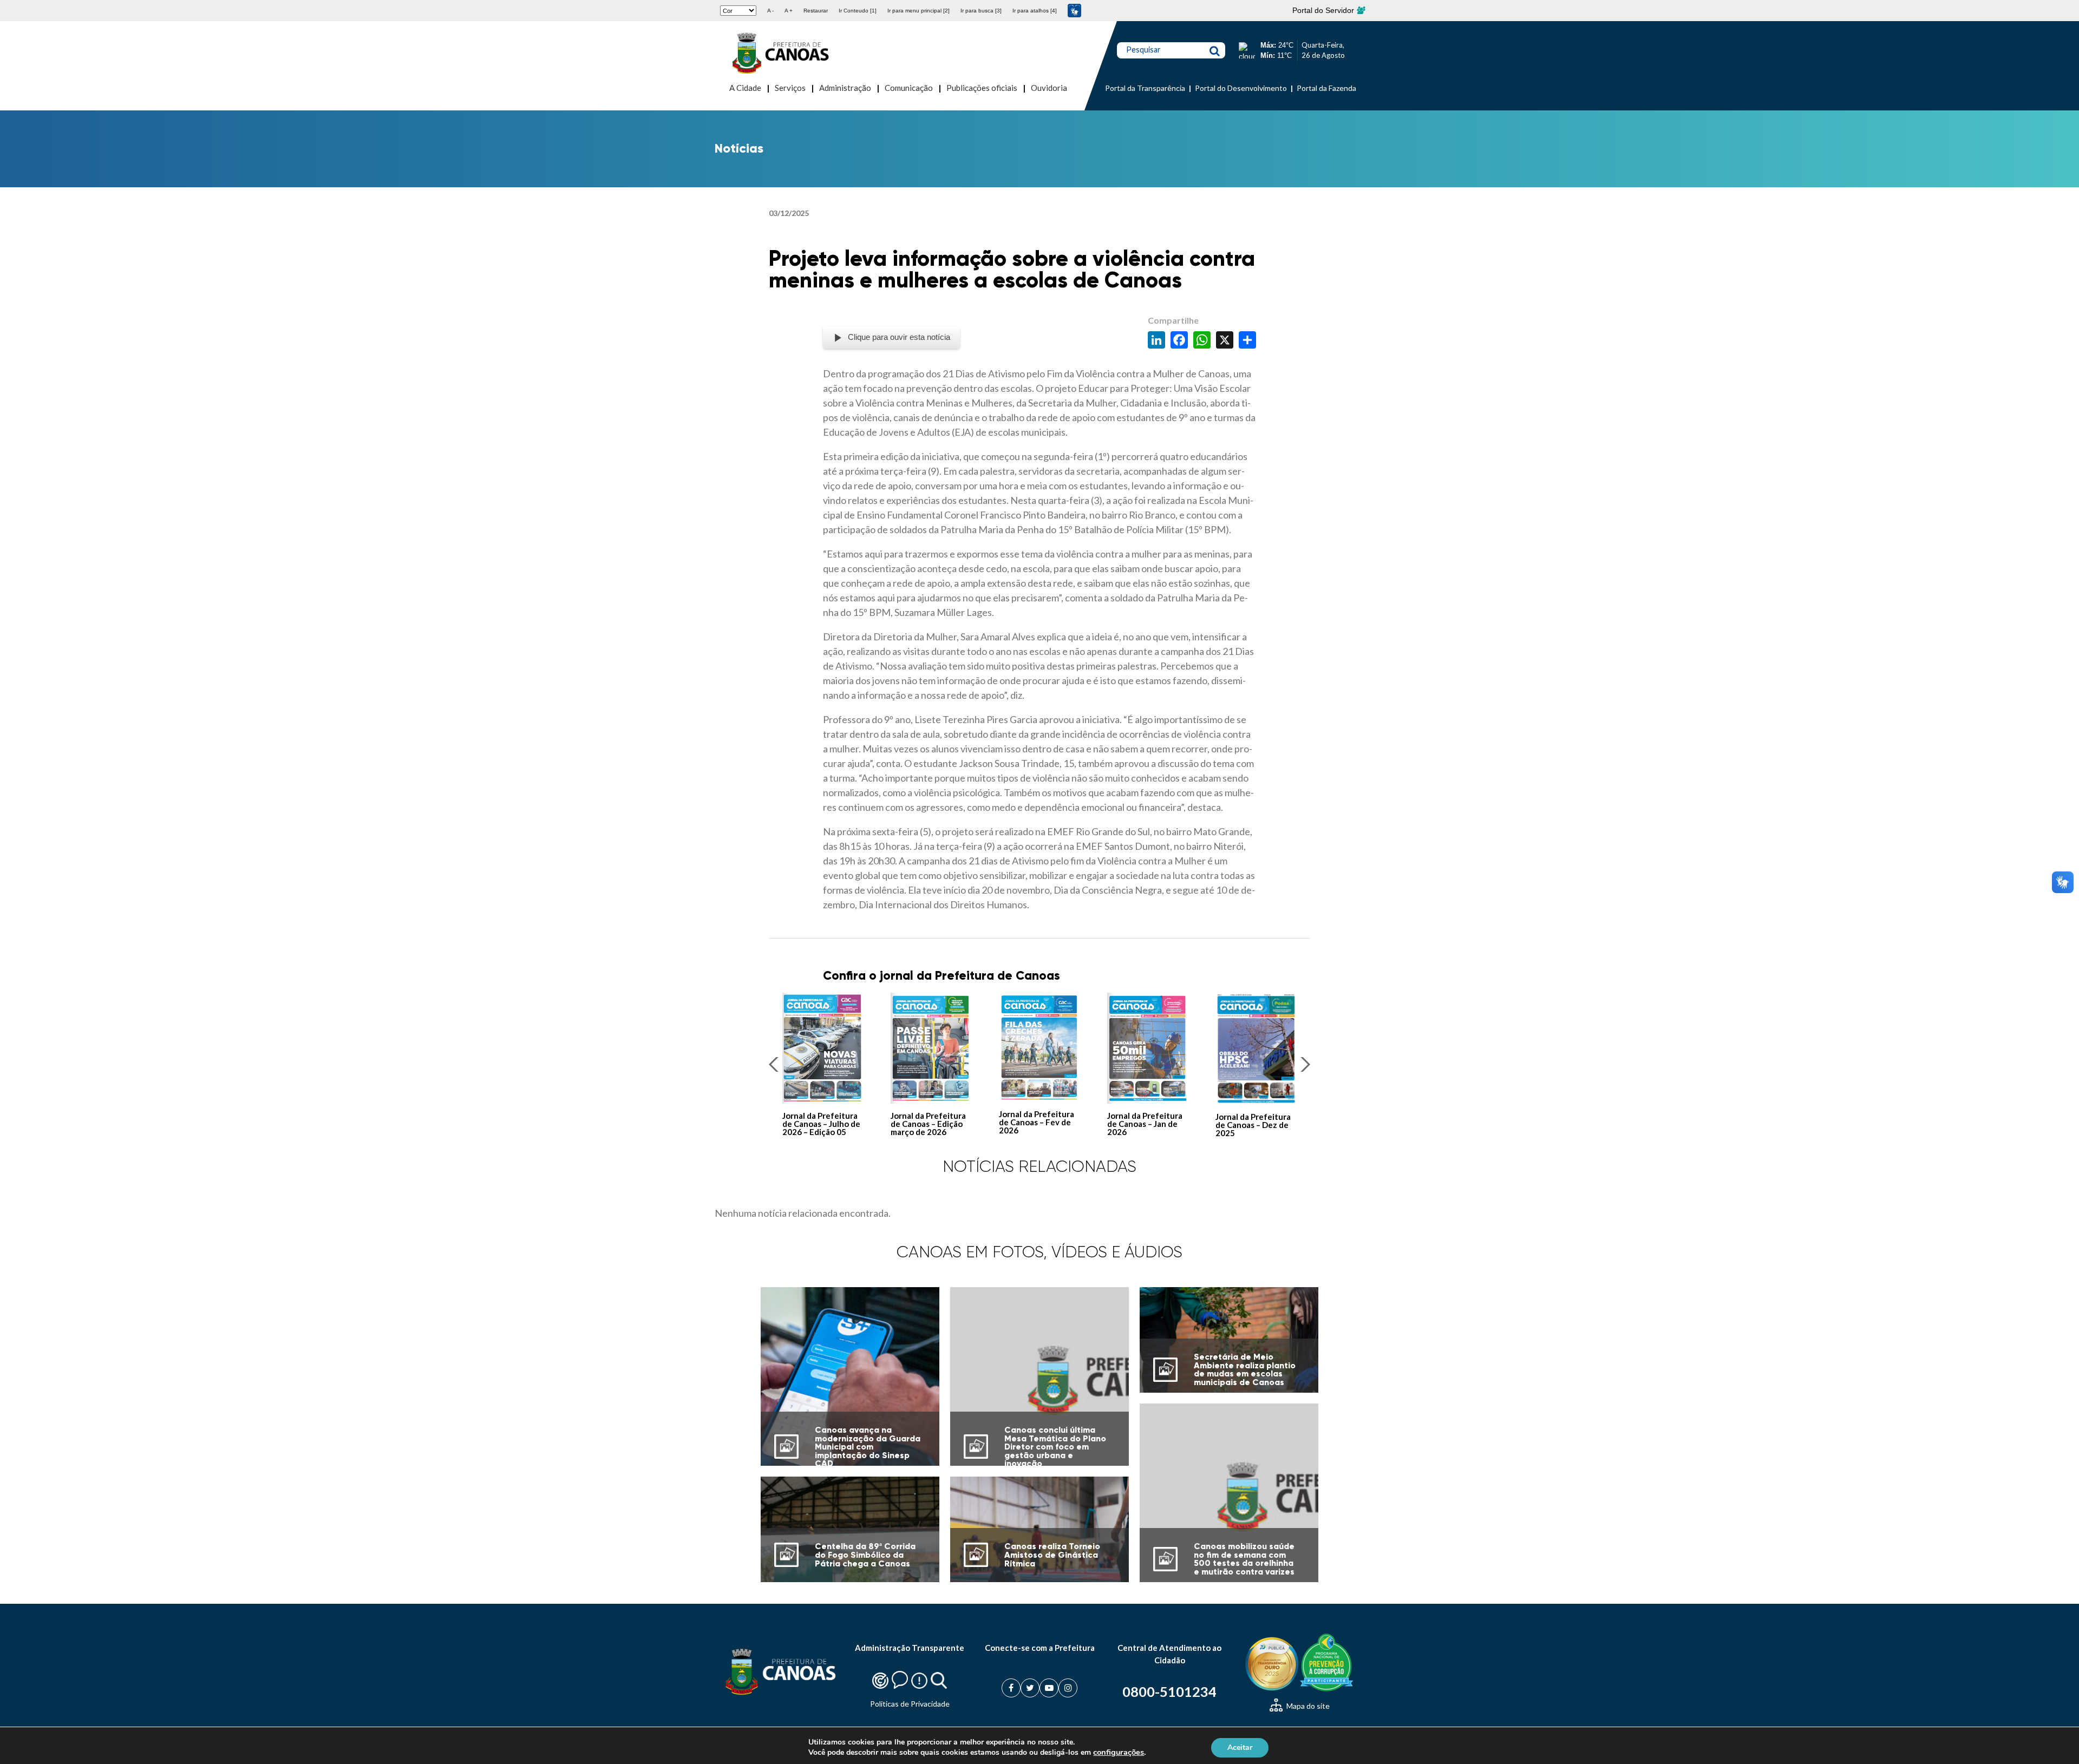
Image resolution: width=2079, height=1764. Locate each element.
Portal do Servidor (1324, 10)
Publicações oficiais (982, 88)
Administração (845, 88)
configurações (1119, 1752)
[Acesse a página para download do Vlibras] (1074, 11)
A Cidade (745, 88)
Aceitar (1240, 1747)
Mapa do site (1307, 1706)
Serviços (790, 88)
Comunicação (909, 88)
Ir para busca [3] (981, 11)
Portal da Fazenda (1326, 88)
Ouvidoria (1049, 88)
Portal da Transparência (1145, 88)
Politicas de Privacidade (910, 1704)
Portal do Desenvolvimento (1241, 88)
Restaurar (816, 11)
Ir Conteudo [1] (858, 11)
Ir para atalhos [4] (1035, 11)
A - (770, 11)
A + (789, 11)
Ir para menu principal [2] (918, 11)
